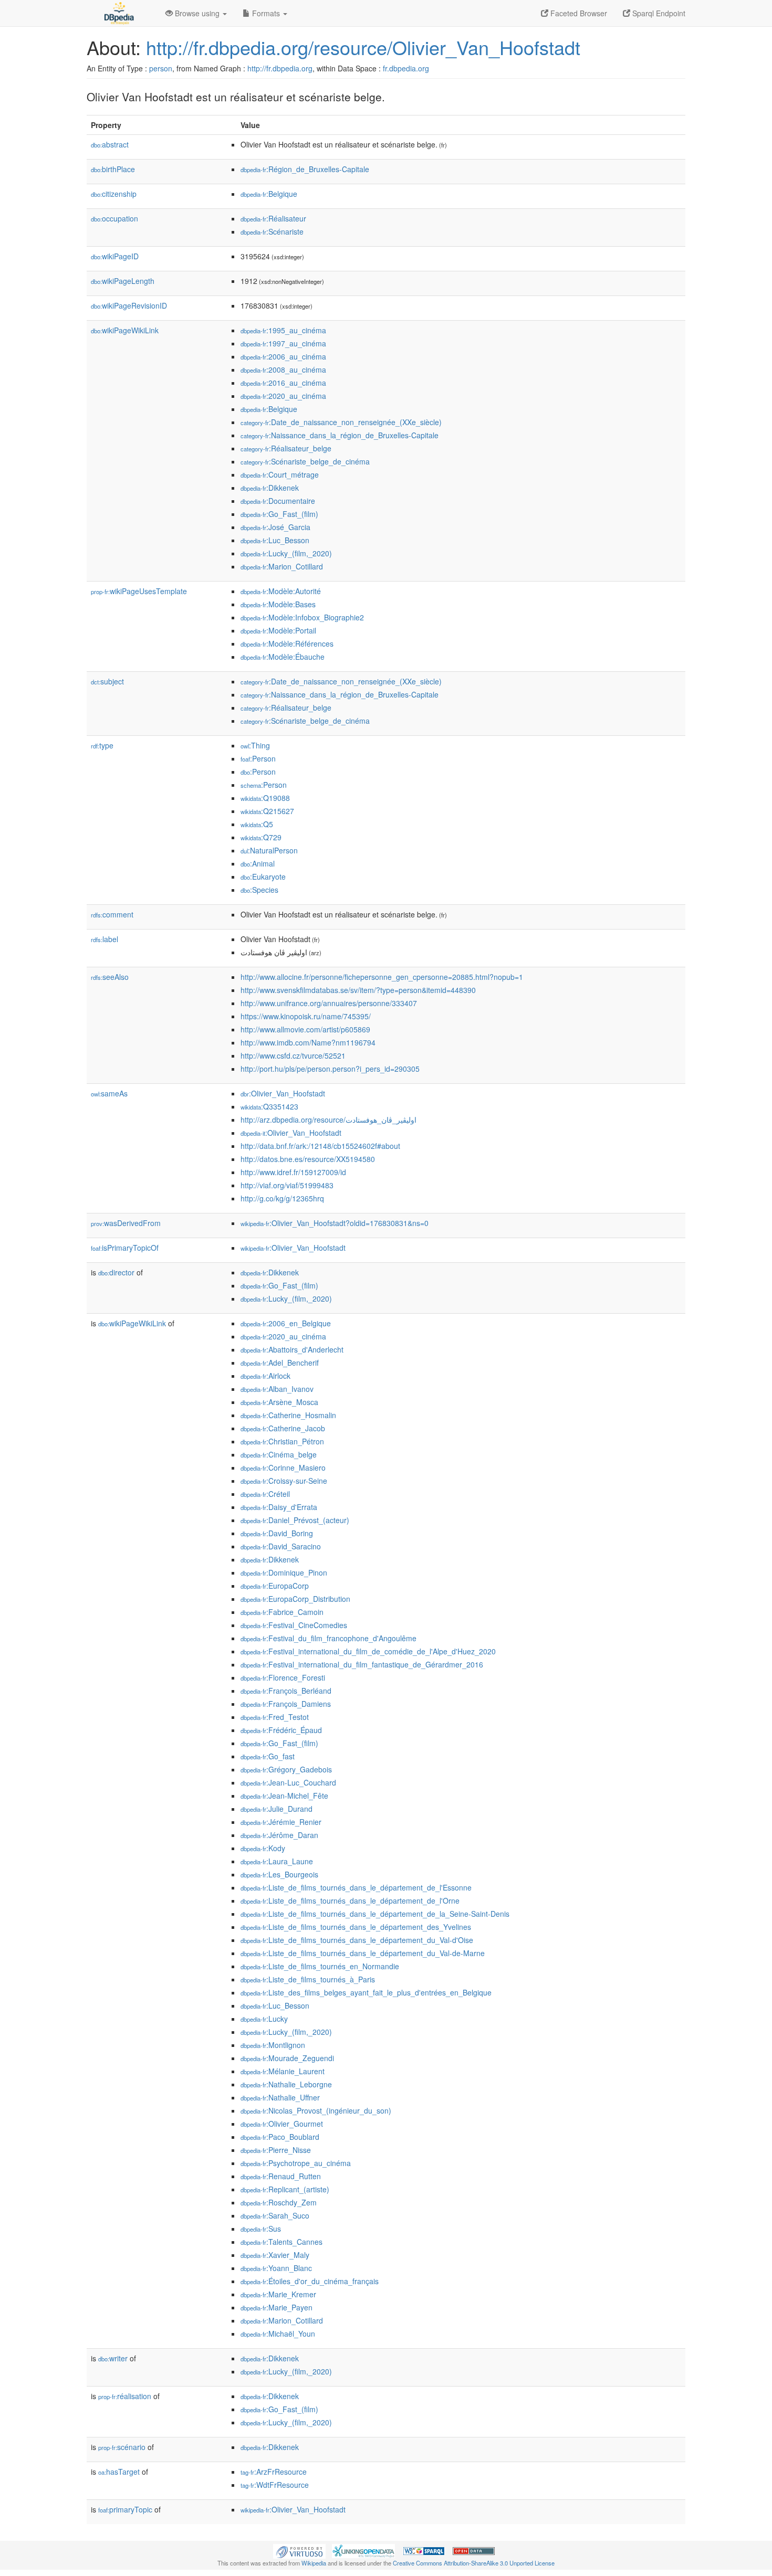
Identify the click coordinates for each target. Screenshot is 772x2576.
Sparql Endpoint (658, 13)
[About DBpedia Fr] (118, 13)
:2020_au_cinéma (283, 396)
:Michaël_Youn (278, 2334)
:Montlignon (273, 2045)
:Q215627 (267, 811)
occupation (114, 218)
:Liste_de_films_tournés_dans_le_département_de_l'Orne (350, 1901)
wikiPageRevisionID (129, 305)
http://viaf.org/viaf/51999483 (287, 1185)
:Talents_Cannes (281, 2242)
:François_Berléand (286, 1691)
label (105, 939)
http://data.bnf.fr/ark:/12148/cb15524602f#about (320, 1146)
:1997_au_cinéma (283, 343)
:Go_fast (268, 1756)
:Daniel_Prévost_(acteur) (295, 1520)
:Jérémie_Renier (281, 1822)
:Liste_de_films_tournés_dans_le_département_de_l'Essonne (356, 1887)
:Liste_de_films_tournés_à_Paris (308, 1979)
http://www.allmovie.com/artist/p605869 (305, 1029)
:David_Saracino (281, 1546)
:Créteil (265, 1494)
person (161, 68)
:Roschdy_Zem (279, 2202)
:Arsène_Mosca (279, 1402)
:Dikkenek (270, 488)
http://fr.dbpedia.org (280, 68)
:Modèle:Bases (278, 604)
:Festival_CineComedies (294, 1625)
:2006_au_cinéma (283, 356)
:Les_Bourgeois (279, 1874)
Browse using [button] (197, 13)
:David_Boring (277, 1533)
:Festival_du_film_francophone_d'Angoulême (328, 1638)
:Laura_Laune (277, 1861)
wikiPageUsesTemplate (139, 591)
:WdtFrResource (275, 2485)
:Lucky (264, 2019)
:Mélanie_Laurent (283, 2071)
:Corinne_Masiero (283, 1468)
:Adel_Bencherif (280, 1363)
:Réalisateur (273, 218)
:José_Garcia (275, 527)
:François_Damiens (286, 1704)
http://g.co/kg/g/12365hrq (282, 1198)
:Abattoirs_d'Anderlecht (292, 1349)
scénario (122, 2447)
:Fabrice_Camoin (282, 1612)
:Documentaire (278, 501)
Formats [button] (266, 13)
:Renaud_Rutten (281, 2176)
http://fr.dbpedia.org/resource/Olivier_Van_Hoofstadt (363, 47)
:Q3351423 (269, 1106)
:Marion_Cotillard (282, 566)
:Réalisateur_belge (286, 448)
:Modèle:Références (287, 643)
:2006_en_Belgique (286, 1323)
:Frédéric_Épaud (281, 1730)
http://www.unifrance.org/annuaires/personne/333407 (329, 1003)
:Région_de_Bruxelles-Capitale (305, 169)
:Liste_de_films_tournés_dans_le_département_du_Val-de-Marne (363, 1953)
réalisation (125, 2396)
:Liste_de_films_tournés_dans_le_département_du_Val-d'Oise (357, 1940)
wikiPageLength (123, 281)
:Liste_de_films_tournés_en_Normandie (320, 1966)
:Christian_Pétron (282, 1441)
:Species (259, 890)
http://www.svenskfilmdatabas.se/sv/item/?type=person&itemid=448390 (358, 990)
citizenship (114, 194)
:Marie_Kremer (278, 2294)
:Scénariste (272, 231)
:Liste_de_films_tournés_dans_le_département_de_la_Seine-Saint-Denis (375, 1914)
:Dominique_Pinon (284, 1572)
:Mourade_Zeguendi (287, 2058)
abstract (110, 144)
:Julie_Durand (277, 1809)
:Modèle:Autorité (281, 591)
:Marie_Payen (277, 2307)
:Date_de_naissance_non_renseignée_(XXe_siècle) (341, 422)
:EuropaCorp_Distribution (295, 1599)
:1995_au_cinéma (283, 330)
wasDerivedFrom (126, 1223)
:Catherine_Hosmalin (288, 1415)
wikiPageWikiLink (125, 330)
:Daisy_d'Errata (279, 1507)
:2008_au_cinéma (283, 369)
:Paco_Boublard (280, 2137)
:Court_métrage (280, 474)
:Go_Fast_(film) (279, 514)
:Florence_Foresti (283, 1677)
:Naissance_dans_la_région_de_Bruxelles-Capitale (340, 435)
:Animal (258, 863)
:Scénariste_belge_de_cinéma (305, 461)
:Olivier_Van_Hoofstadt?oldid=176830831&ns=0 (335, 1223)
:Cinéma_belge (279, 1454)
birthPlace (113, 169)
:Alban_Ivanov (277, 1389)
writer (113, 2358)
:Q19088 (265, 798)
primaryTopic (125, 2509)
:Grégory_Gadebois (286, 1769)
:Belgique (269, 194)
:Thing (255, 745)
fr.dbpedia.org (406, 68)
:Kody (263, 1848)
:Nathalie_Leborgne (286, 2084)
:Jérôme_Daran (279, 1835)
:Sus (261, 2229)
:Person (258, 758)
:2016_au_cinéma (283, 383)
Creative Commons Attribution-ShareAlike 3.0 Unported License (474, 2563)
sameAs (109, 1093)
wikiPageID (115, 256)
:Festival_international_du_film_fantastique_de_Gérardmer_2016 (362, 1664)
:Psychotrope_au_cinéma (296, 2163)
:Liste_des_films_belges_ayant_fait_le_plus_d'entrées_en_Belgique (366, 1992)
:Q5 (257, 824)
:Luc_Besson (275, 540)
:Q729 (261, 837)
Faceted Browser (578, 13)
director (116, 1272)
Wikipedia (314, 2563)
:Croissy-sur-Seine (284, 1481)
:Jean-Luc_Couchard (288, 1782)
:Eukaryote (263, 877)
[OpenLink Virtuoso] (299, 2550)
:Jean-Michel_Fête (284, 1796)
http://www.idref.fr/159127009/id (293, 1172)
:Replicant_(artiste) (285, 2189)
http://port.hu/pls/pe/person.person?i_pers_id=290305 (330, 1069)
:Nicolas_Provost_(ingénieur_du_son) (316, 2110)
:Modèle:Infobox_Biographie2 (302, 617)
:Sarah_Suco (275, 2215)
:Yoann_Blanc (276, 2268)
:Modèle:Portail (278, 630)
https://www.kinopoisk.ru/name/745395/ (306, 1016)
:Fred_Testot (275, 1717)
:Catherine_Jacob (283, 1428)
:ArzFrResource (274, 2472)
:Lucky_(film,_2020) (286, 553)
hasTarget (119, 2472)
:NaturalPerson (269, 850)
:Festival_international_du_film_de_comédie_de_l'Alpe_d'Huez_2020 (368, 1651)
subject (107, 681)
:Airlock (265, 1376)
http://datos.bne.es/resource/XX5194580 (308, 1159)
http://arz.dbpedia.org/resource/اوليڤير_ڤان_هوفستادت (328, 1120)
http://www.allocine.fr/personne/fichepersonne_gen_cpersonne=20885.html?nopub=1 (382, 977)
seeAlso (110, 977)
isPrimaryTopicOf (125, 1248)
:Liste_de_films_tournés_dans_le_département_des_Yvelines (356, 1927)
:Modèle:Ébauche (283, 657)
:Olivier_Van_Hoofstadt (283, 1093)
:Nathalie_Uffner (280, 2097)
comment (112, 914)
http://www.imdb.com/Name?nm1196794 (308, 1042)
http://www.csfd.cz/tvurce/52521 (293, 1055)
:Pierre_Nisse (276, 2150)
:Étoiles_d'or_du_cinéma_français (310, 2281)
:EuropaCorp (275, 1586)
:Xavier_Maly (275, 2255)
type (102, 745)
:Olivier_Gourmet (282, 2124)
